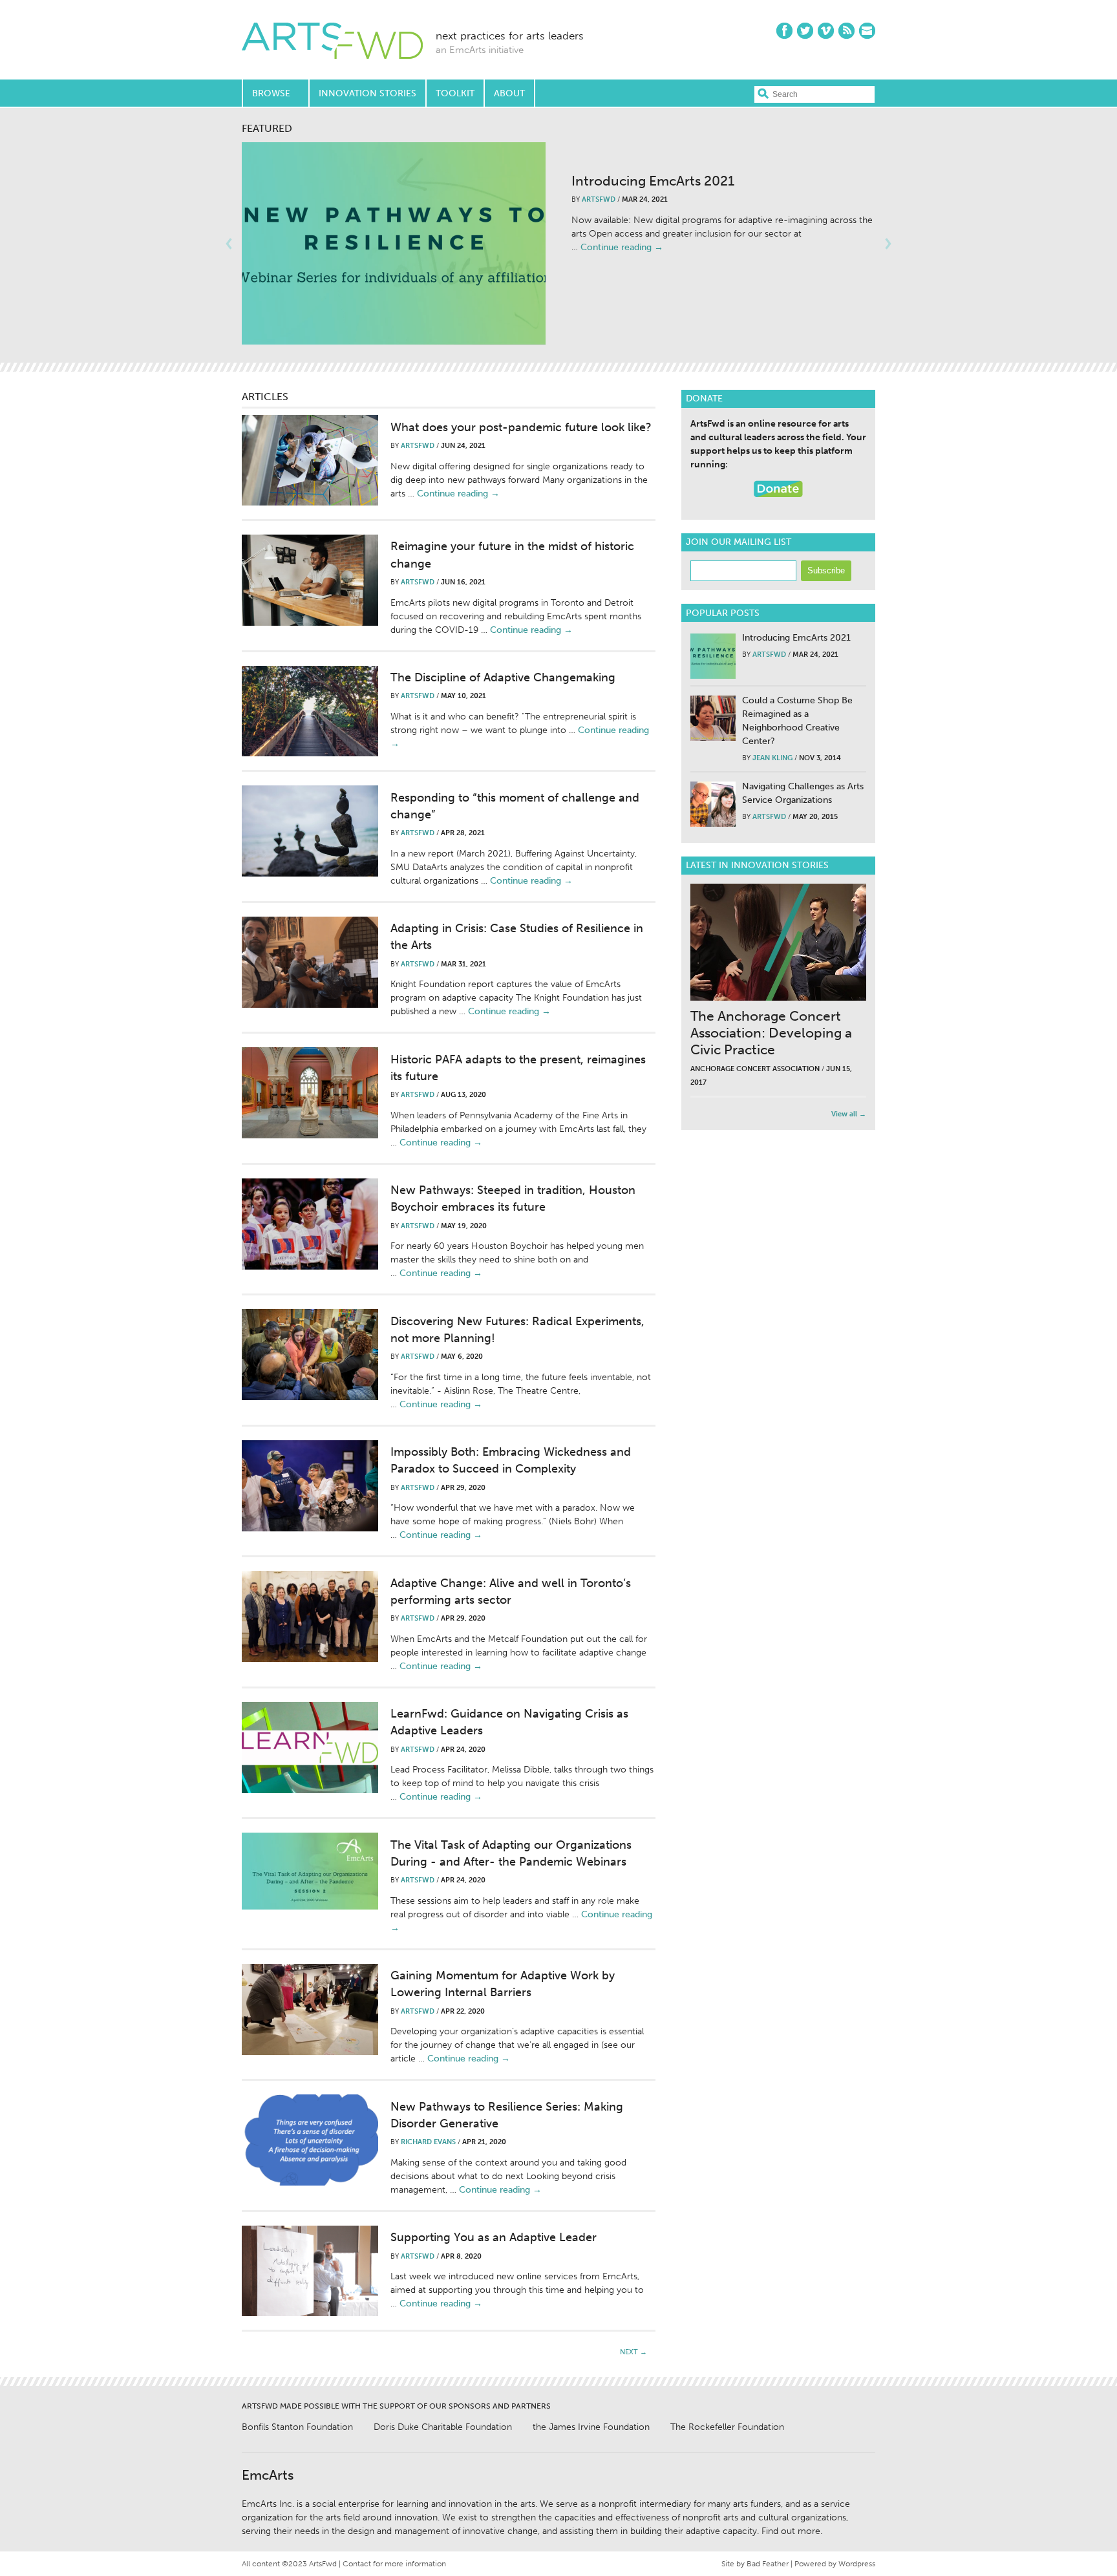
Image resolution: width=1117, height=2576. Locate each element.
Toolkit (455, 93)
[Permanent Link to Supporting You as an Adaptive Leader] (310, 2271)
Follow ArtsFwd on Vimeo (826, 31)
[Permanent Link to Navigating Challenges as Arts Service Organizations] (713, 804)
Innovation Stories (367, 93)
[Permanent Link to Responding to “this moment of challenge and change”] (310, 831)
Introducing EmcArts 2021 (653, 181)
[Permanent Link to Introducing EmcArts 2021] (394, 243)
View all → (849, 1114)
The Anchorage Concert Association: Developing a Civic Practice (771, 1033)
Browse (271, 93)
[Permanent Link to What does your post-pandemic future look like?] (310, 460)
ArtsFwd (332, 42)
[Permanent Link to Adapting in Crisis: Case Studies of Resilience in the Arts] (310, 962)
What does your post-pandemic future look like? (521, 427)
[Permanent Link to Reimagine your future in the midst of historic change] (310, 580)
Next (888, 244)
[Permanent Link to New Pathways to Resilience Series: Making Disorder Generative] (310, 2140)
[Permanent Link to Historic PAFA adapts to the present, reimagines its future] (310, 1093)
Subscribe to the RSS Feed (846, 31)
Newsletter (867, 31)
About (509, 93)
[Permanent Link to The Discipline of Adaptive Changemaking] (310, 711)
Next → (633, 2352)
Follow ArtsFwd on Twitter (805, 31)
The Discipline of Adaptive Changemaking (503, 677)
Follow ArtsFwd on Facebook (784, 31)
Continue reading (622, 247)
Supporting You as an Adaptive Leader (494, 2237)
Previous (229, 244)
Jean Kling (772, 758)
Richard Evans (428, 2142)
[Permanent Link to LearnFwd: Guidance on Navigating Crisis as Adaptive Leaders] (310, 1748)
